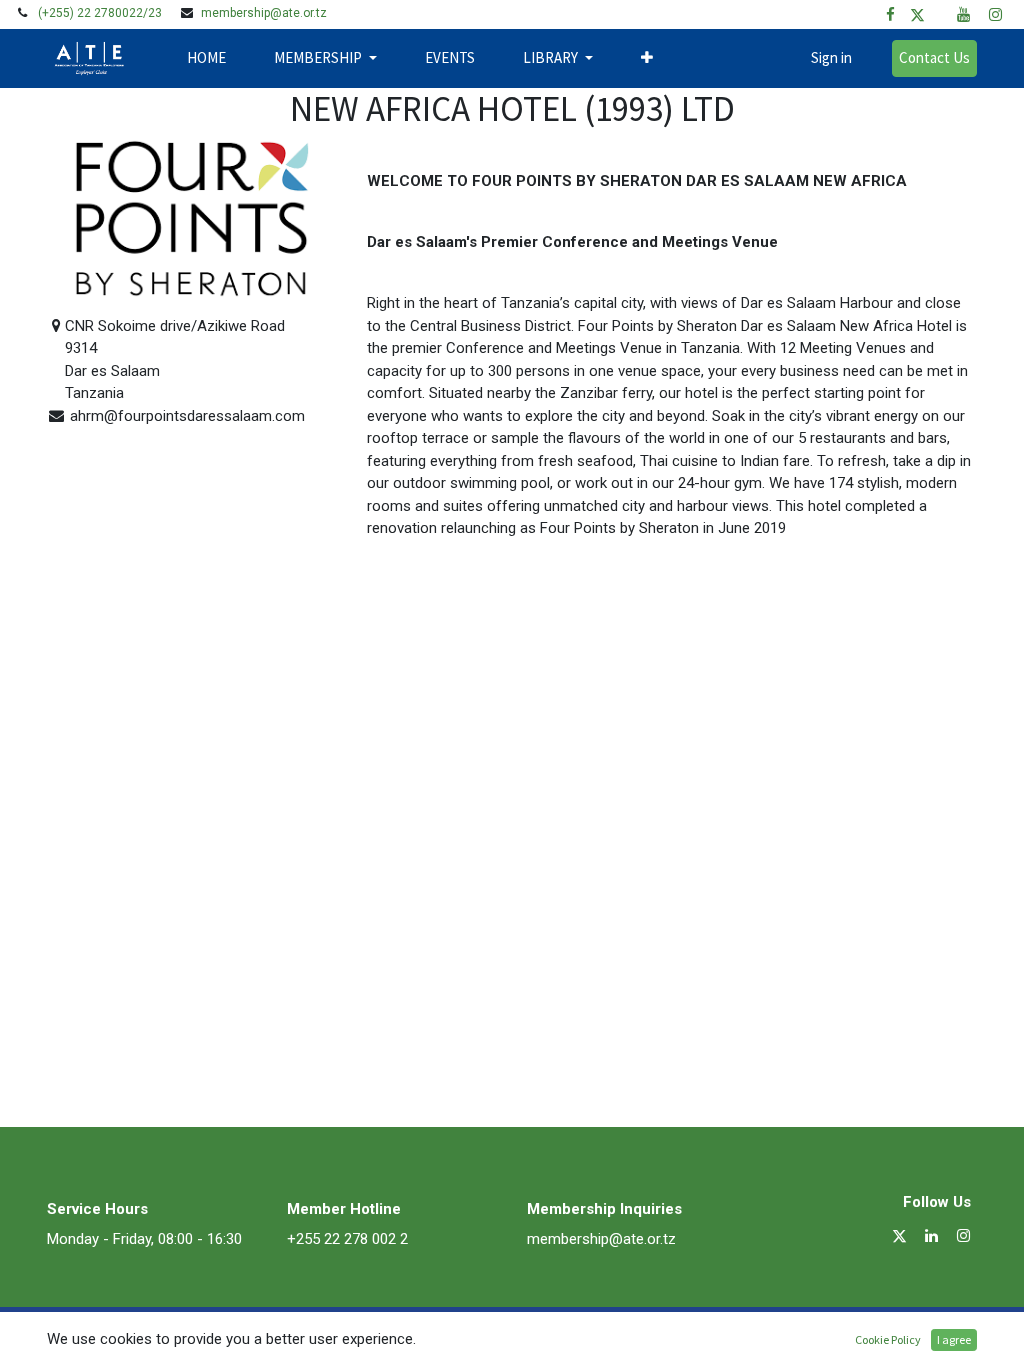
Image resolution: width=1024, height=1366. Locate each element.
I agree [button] (954, 1339)
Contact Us (934, 57)
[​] (890, 14)
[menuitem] (206, 58)
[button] (647, 58)
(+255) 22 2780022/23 (100, 13)
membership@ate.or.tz (264, 13)
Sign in (831, 57)
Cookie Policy (888, 1339)
